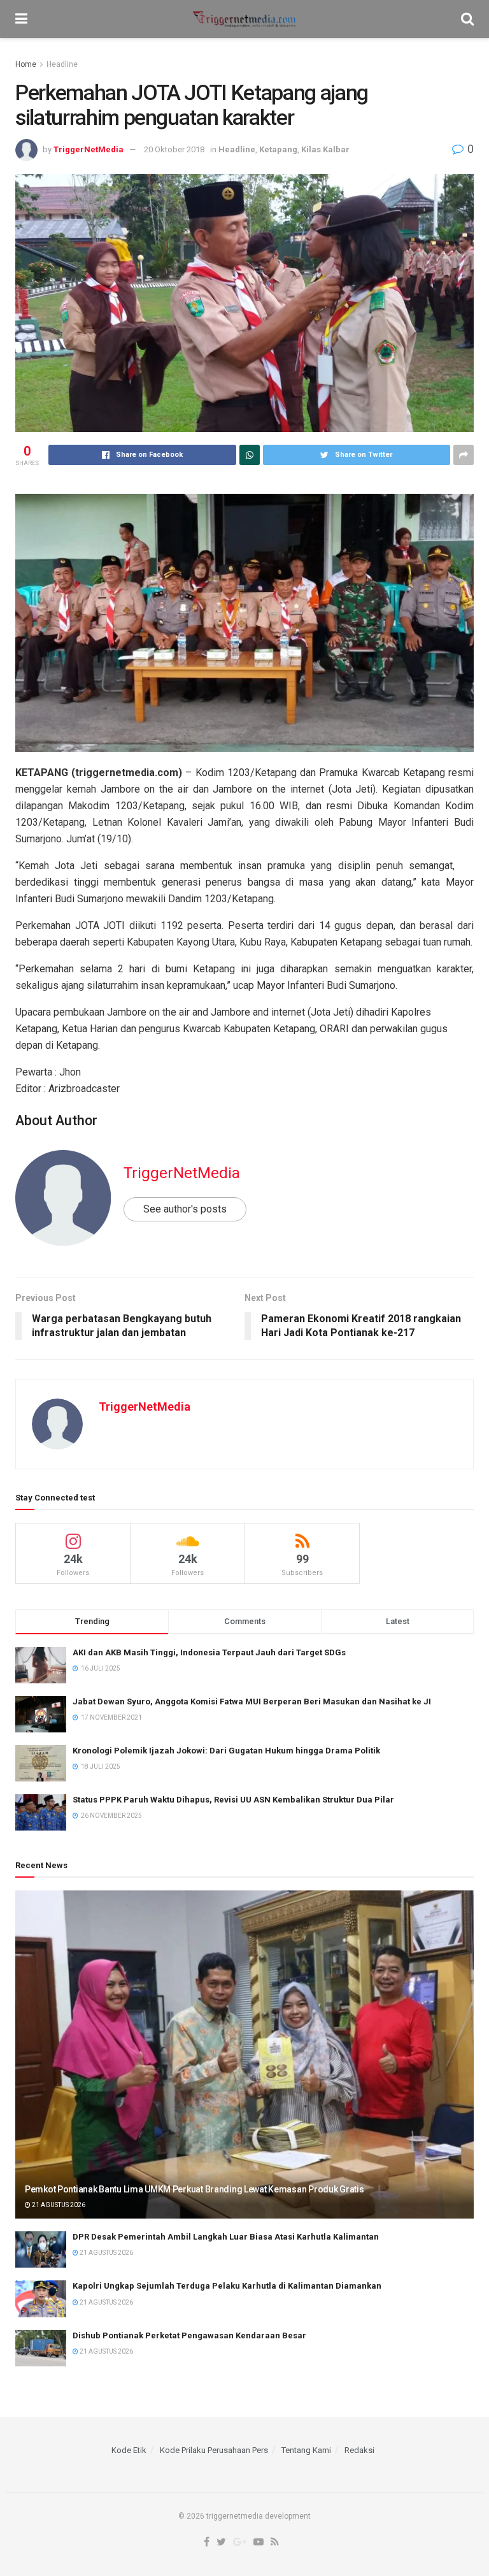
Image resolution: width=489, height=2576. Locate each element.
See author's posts (185, 1209)
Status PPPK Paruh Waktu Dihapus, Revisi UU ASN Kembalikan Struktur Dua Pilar (233, 1800)
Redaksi (359, 2450)
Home (26, 64)
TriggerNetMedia (89, 149)
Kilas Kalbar (325, 149)
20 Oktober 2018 (174, 149)
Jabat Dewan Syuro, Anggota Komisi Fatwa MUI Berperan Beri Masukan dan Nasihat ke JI (252, 1702)
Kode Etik (129, 2450)
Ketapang (278, 149)
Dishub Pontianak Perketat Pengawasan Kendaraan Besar (189, 2335)
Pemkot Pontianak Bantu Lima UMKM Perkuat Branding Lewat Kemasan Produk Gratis (194, 2189)
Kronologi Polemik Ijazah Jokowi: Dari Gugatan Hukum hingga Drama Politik (226, 1751)
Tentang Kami (306, 2450)
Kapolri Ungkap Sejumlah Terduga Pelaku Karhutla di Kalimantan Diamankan (227, 2286)
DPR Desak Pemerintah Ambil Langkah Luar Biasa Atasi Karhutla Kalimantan (226, 2237)
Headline (62, 64)
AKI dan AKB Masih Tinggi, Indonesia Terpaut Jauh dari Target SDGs (209, 1652)
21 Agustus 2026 (58, 2205)
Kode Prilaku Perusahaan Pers (214, 2450)
